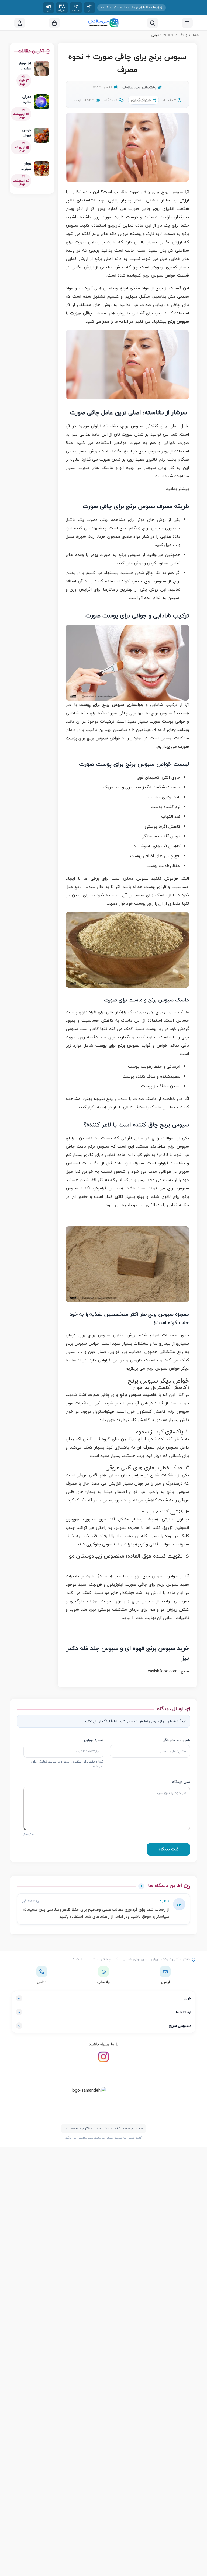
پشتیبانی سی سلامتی (139, 87)
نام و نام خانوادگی (176, 1740)
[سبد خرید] (54, 23)
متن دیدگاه (181, 1782)
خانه (196, 35)
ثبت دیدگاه (169, 1849)
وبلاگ (183, 35)
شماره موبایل (94, 1740)
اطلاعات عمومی (162, 35)
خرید (188, 1998)
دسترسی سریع (180, 2026)
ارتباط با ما (184, 2012)
